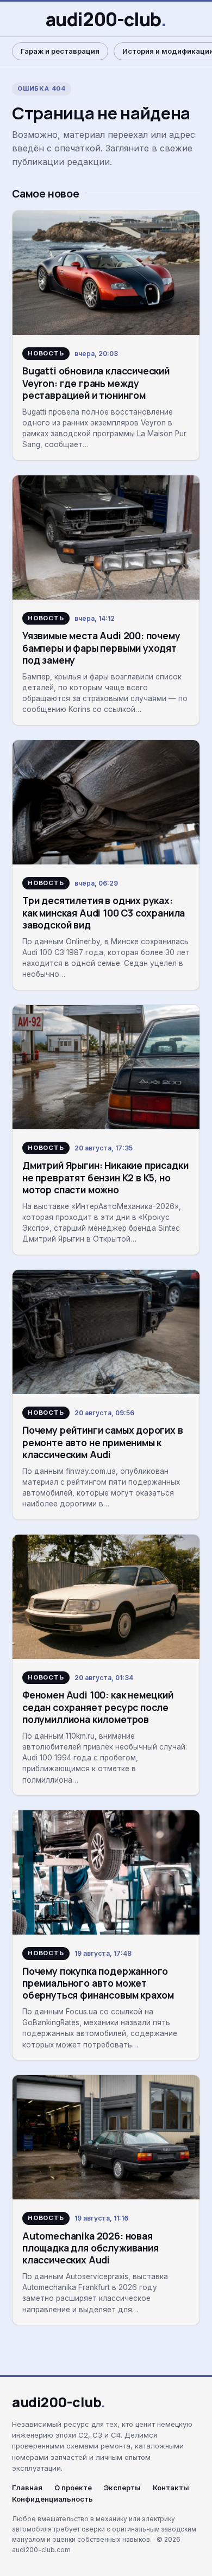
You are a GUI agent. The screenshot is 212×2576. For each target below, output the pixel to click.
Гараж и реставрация (60, 51)
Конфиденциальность (52, 2499)
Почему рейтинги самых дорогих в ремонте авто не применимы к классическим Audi (103, 1442)
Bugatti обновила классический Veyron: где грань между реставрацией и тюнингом (96, 383)
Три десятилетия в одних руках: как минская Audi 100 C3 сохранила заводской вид (104, 912)
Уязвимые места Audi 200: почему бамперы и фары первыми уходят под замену (101, 648)
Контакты (171, 2488)
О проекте (73, 2488)
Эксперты (122, 2488)
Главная (27, 2488)
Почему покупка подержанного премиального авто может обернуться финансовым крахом (98, 1983)
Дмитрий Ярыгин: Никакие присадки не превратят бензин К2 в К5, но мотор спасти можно (105, 1177)
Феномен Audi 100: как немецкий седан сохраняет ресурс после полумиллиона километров (98, 1707)
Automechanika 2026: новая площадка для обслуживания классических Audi (91, 2248)
